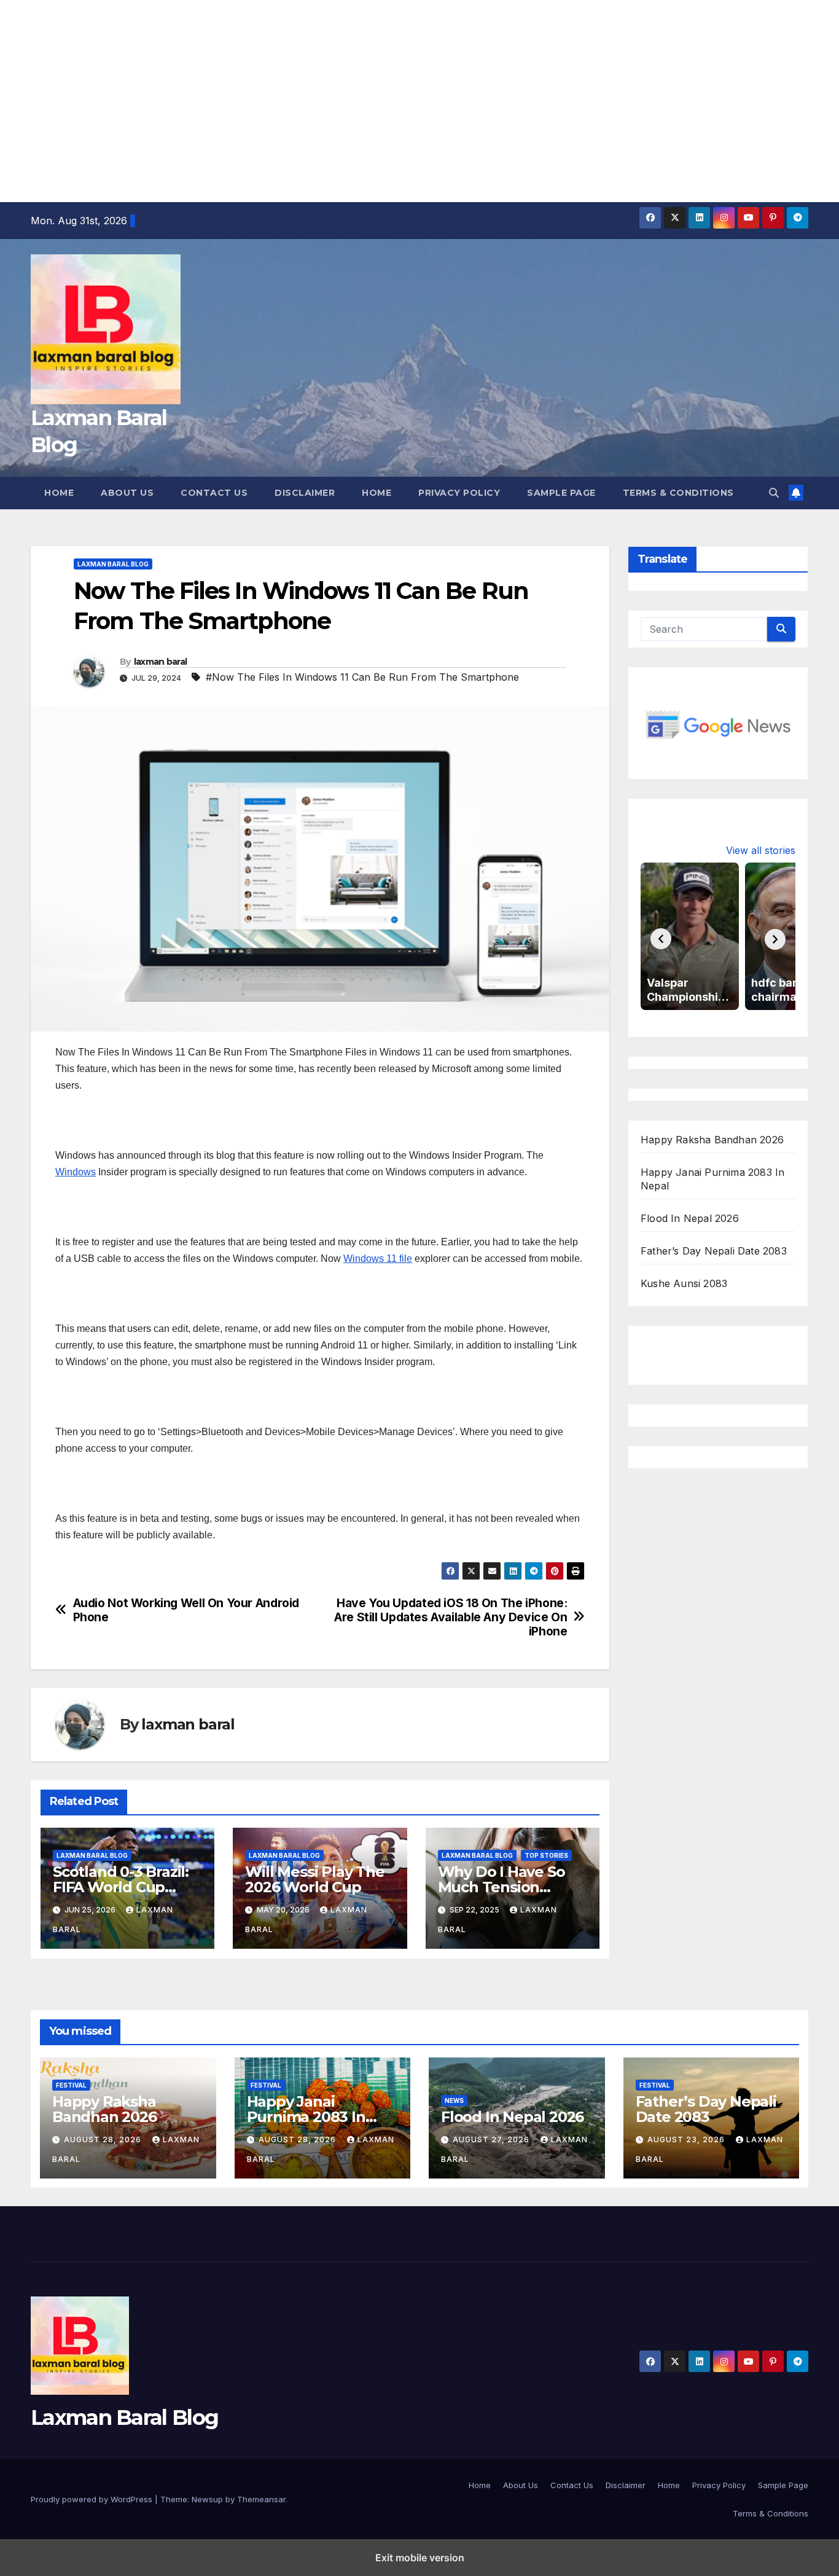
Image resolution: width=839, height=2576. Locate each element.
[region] (419, 98)
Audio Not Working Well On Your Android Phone (186, 1610)
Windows (76, 1172)
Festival (71, 2085)
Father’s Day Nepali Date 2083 (714, 1250)
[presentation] (661, 939)
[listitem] (690, 936)
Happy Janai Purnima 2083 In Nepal (306, 2117)
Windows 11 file (378, 1259)
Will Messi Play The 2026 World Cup (314, 1879)
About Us (127, 493)
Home (59, 493)
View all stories (761, 850)
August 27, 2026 (492, 2139)
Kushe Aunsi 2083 (684, 1283)
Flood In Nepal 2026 (690, 1218)
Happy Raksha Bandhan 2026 (712, 1139)
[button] (774, 493)
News (454, 2100)
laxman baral (161, 662)
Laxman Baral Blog (113, 564)
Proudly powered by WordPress (93, 2499)
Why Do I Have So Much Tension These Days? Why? (507, 1887)
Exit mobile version (420, 2558)
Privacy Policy (459, 493)
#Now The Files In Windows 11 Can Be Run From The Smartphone (362, 677)
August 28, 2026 (104, 2139)
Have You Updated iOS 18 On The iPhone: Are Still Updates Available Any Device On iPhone (451, 1617)
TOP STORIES (546, 1855)
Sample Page (561, 493)
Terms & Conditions (678, 493)
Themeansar (261, 2499)
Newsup (207, 2499)
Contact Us (214, 493)
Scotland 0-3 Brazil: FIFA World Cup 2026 (121, 1887)
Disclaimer (305, 493)
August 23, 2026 (687, 2139)
